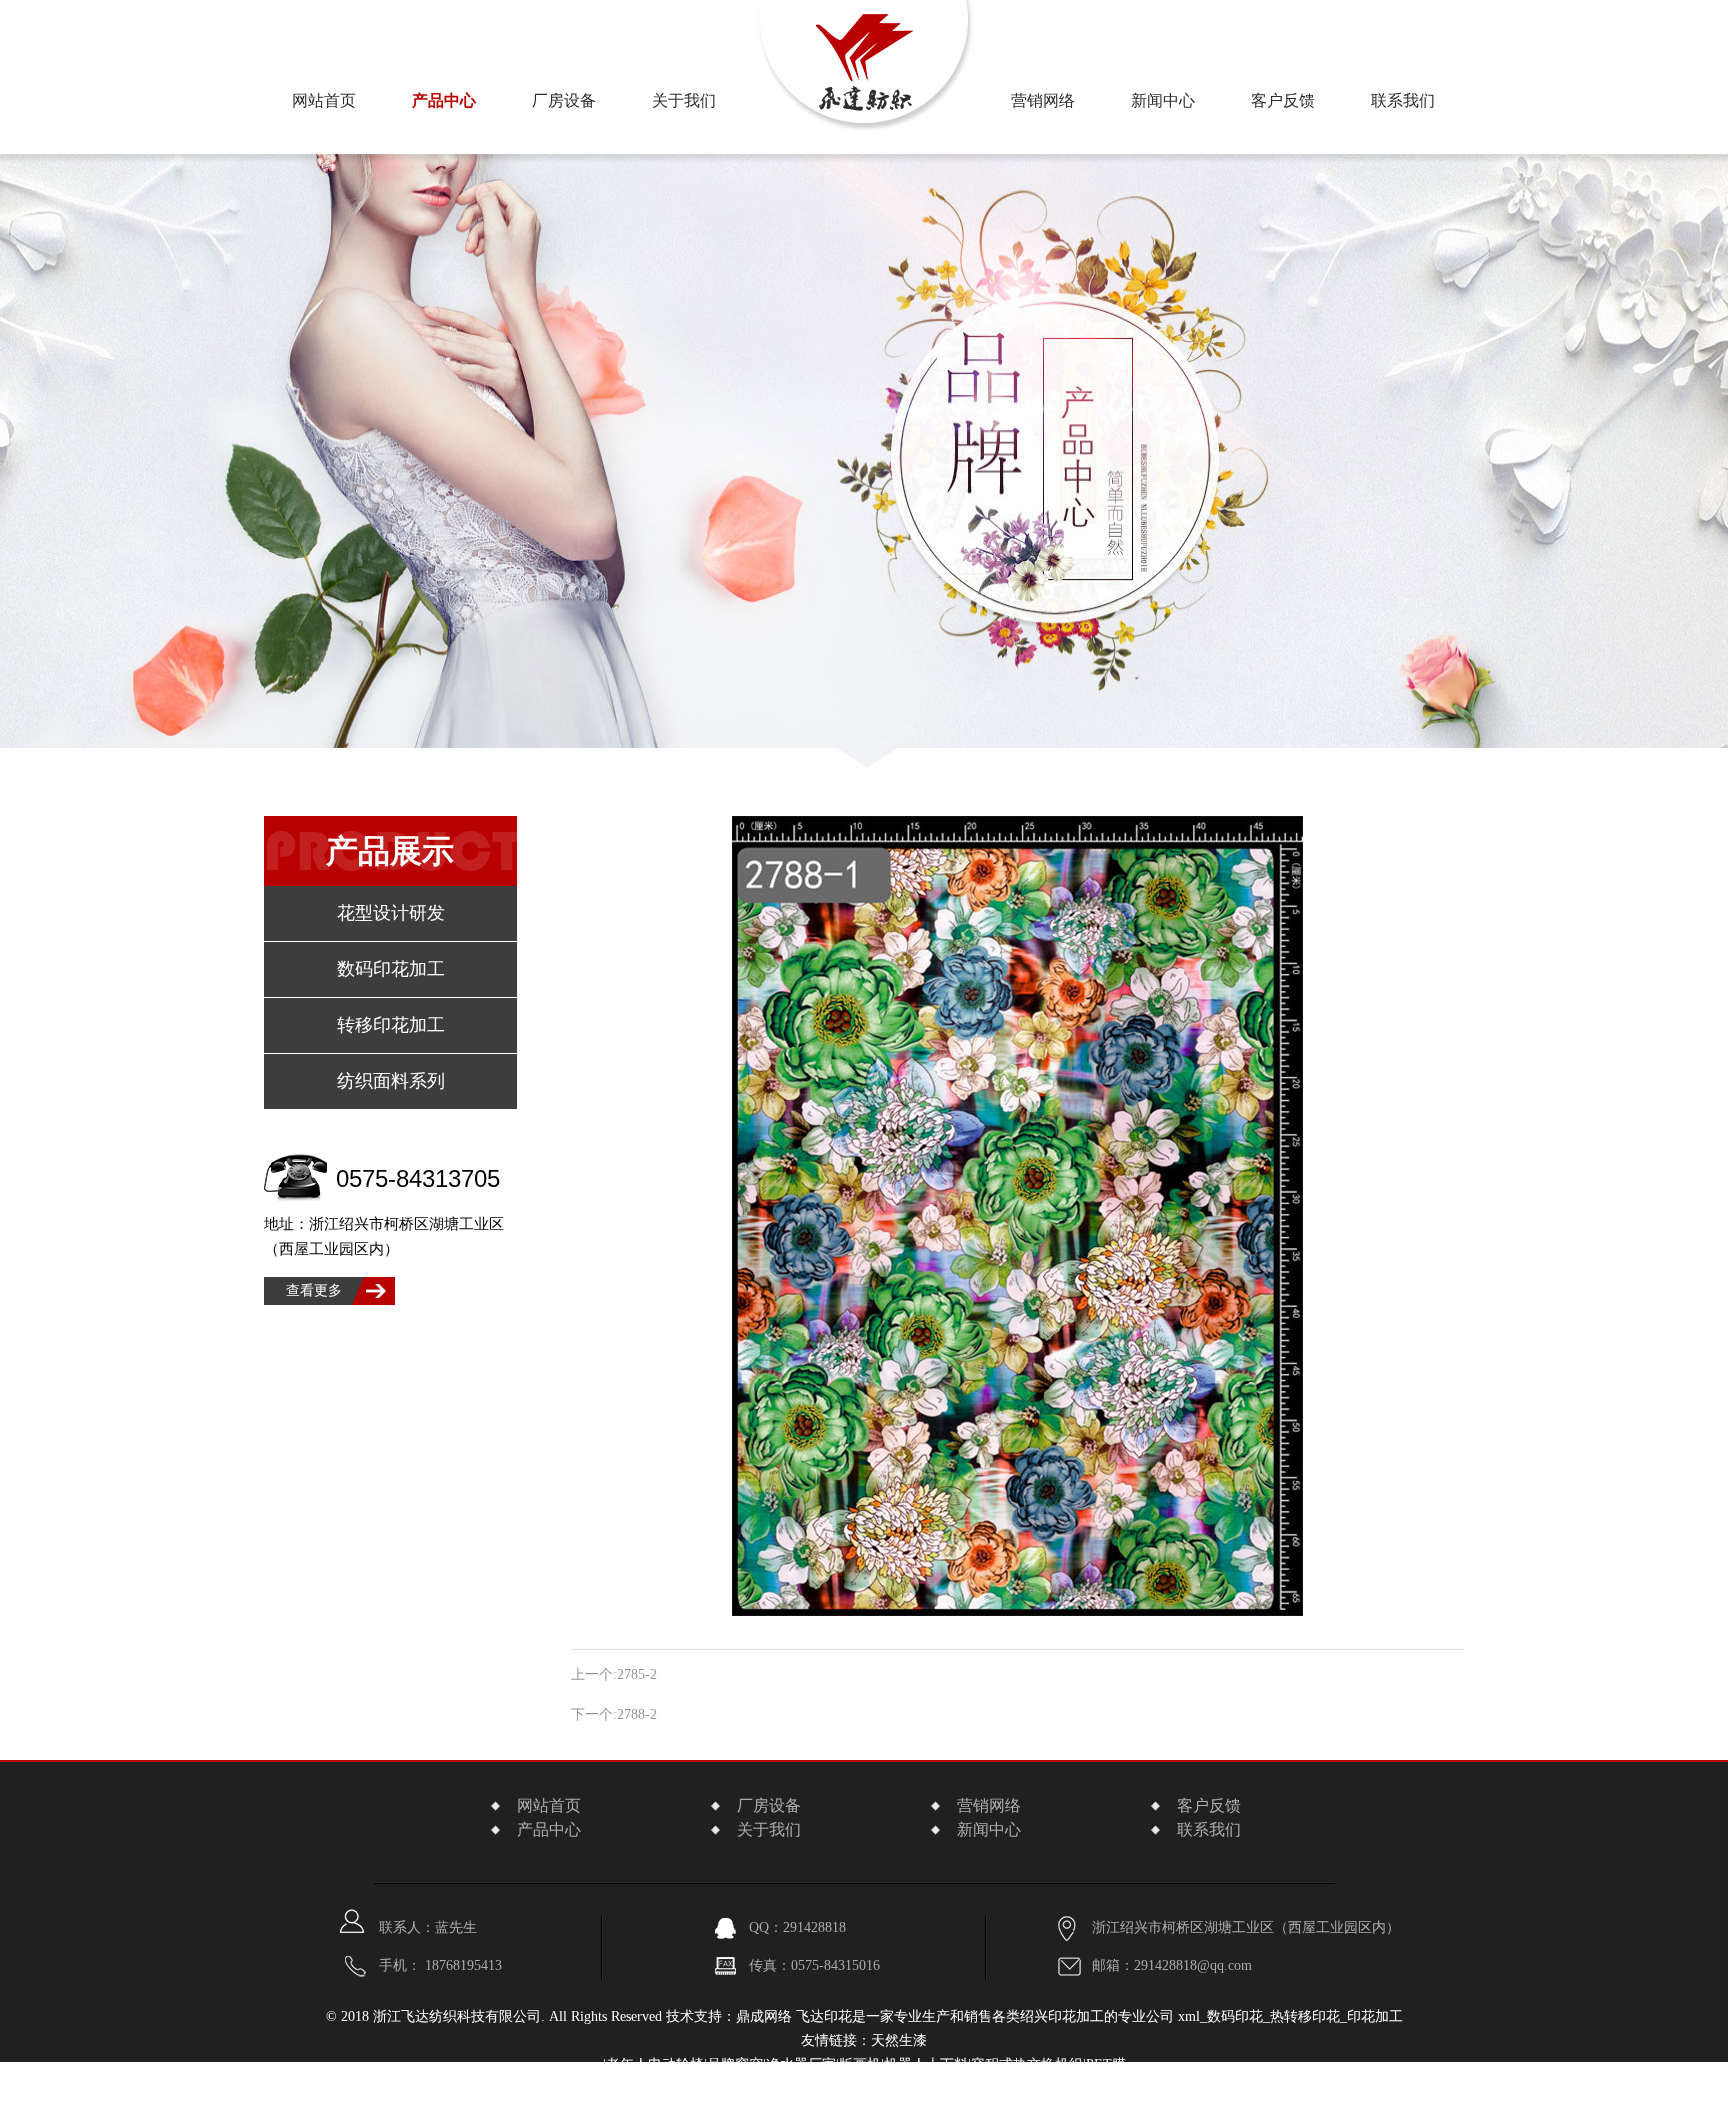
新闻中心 (1163, 100)
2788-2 (637, 1714)
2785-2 (637, 1674)
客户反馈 (1283, 100)
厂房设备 (564, 100)
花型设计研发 (391, 913)
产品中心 (444, 100)
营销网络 (1043, 100)
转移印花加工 (391, 1025)
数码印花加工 (391, 969)
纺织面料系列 (391, 1081)
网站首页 (324, 100)
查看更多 (314, 1290)
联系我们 (1403, 100)
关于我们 (769, 1829)
